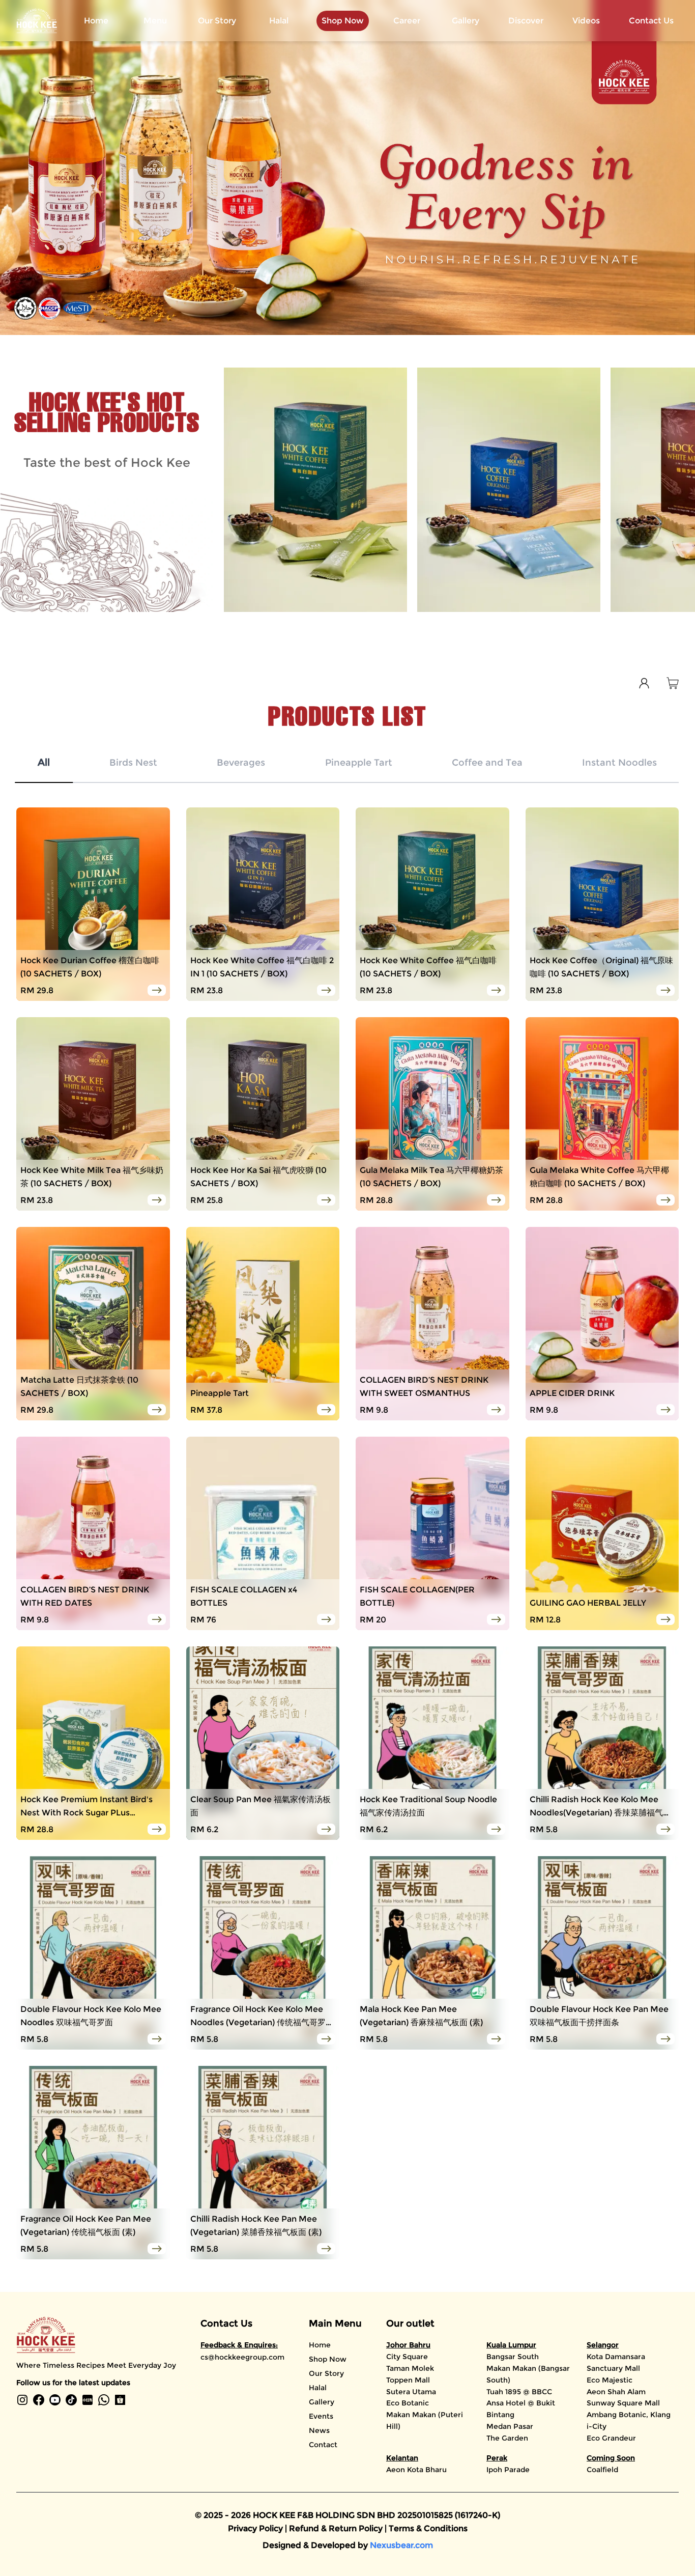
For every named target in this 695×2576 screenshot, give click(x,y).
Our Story (217, 21)
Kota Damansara (616, 2357)
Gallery (466, 21)
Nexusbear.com (401, 2545)
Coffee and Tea (487, 763)
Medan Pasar (510, 2426)
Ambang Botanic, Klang (629, 2415)
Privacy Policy (256, 2528)
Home (96, 21)
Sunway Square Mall (623, 2403)
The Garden (507, 2438)
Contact (323, 2445)
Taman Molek (410, 2368)
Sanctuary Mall (613, 2368)
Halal (279, 21)
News (319, 2430)
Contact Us (651, 21)
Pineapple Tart (359, 763)
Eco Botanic (408, 2403)
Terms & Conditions (428, 2528)
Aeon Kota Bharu (416, 2470)
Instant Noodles (619, 763)
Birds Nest (133, 763)
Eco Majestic (610, 2380)
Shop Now (328, 2359)
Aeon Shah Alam (616, 2392)
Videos (586, 21)
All (44, 763)
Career (407, 21)
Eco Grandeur (611, 2438)
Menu (155, 21)
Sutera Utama (411, 2392)
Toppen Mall (408, 2380)
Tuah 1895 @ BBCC (519, 2392)
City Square (407, 2357)
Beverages (241, 763)
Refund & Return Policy (337, 2528)
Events (321, 2416)
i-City (597, 2426)
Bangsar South (513, 2357)
